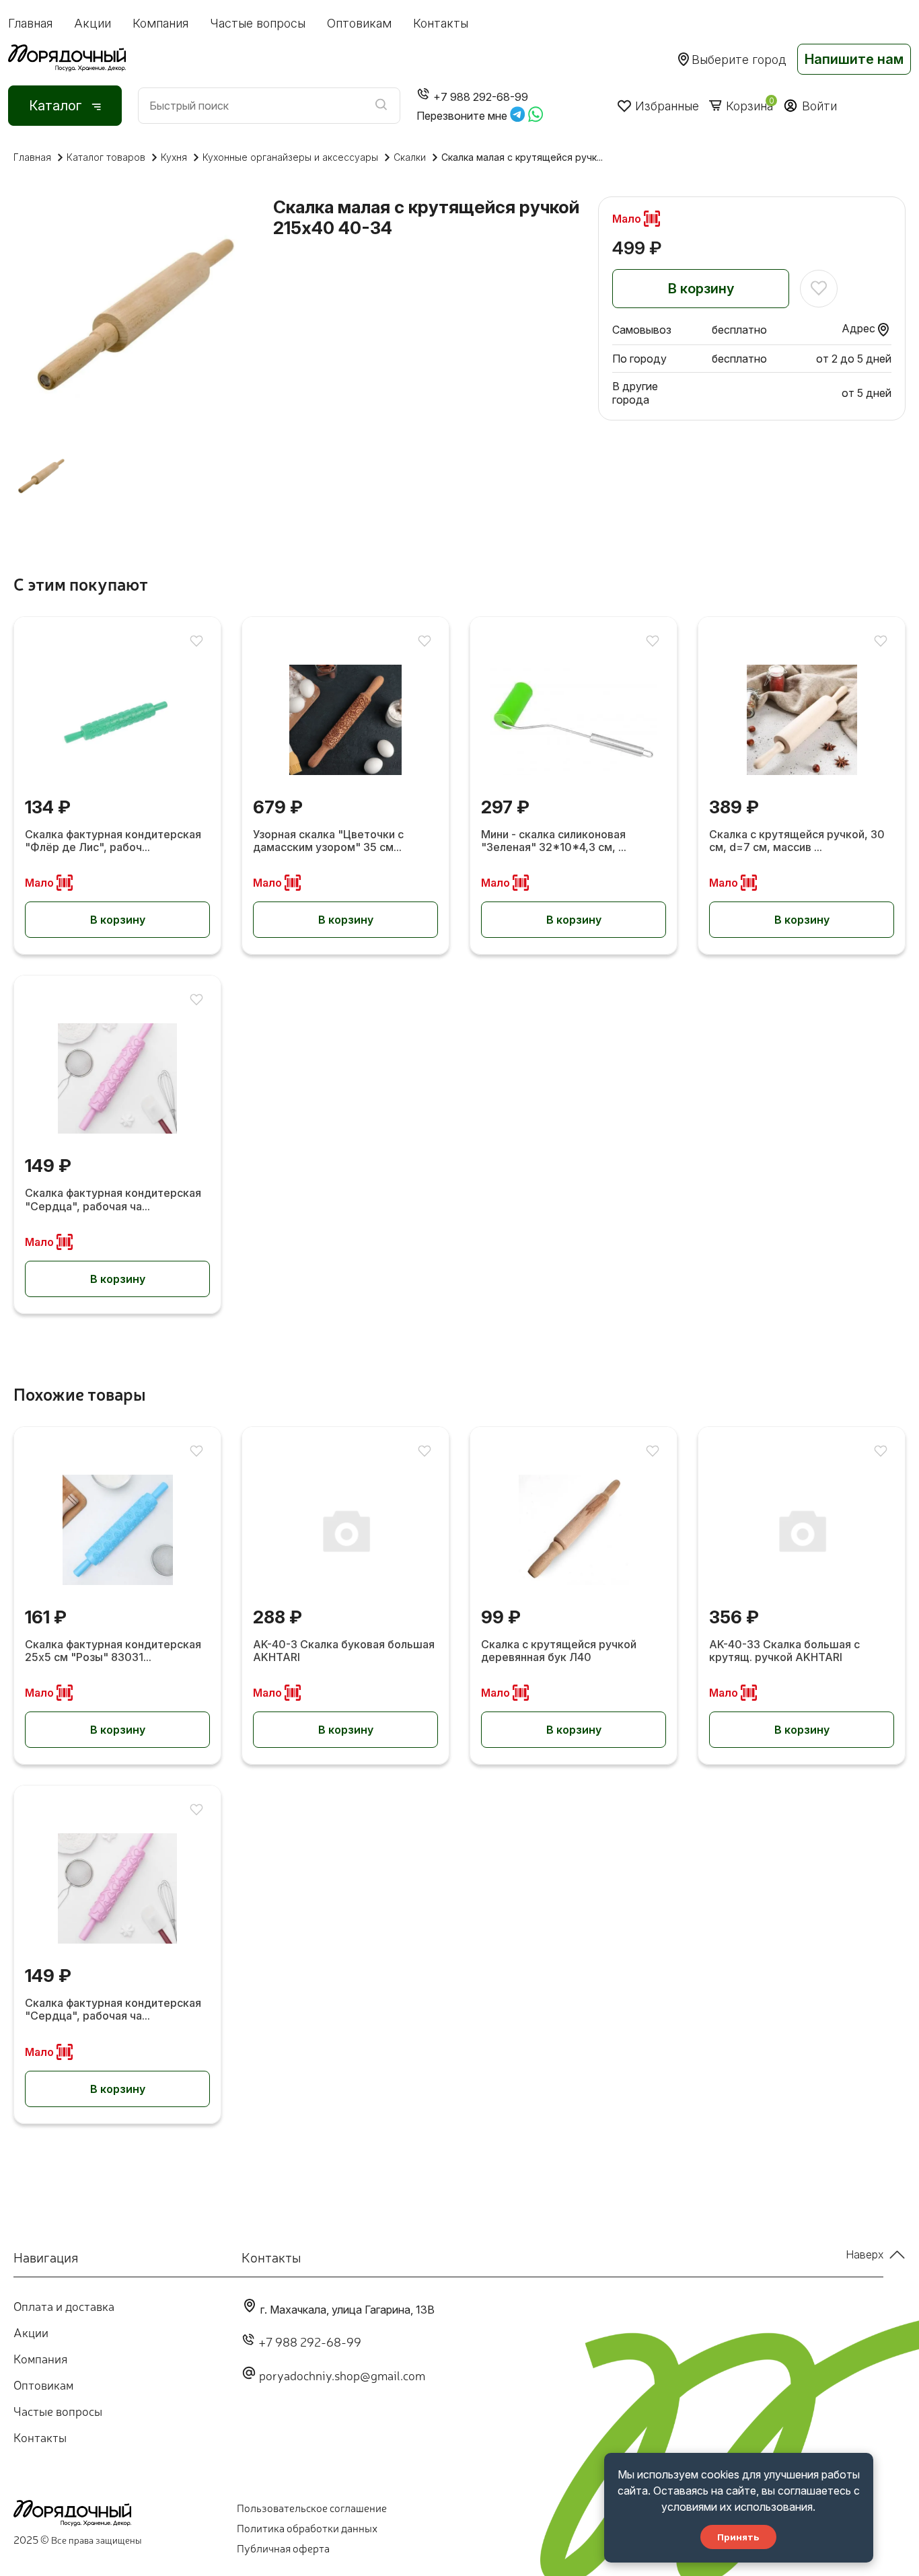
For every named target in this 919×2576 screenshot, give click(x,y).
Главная (30, 23)
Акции (93, 23)
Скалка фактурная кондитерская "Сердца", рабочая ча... (113, 1200)
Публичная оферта (283, 2548)
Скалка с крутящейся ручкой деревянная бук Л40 (559, 1651)
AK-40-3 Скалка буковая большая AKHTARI (344, 1651)
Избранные (667, 106)
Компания (160, 23)
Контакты (441, 23)
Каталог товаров (106, 157)
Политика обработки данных (307, 2528)
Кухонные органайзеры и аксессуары (290, 157)
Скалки (410, 157)
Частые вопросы (258, 23)
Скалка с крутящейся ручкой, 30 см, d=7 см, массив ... (797, 841)
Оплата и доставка (64, 2306)
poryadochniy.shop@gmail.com (342, 2375)
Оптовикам (359, 23)
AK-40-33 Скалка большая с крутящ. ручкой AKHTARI (784, 1651)
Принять (738, 2537)
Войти (819, 106)
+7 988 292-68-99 (310, 2341)
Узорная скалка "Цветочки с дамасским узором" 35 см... (328, 841)
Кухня (174, 157)
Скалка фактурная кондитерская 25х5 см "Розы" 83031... (113, 1651)
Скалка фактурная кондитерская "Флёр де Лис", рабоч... (113, 841)
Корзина (749, 106)
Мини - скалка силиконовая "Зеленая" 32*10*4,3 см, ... (554, 841)
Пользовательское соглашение (312, 2507)
